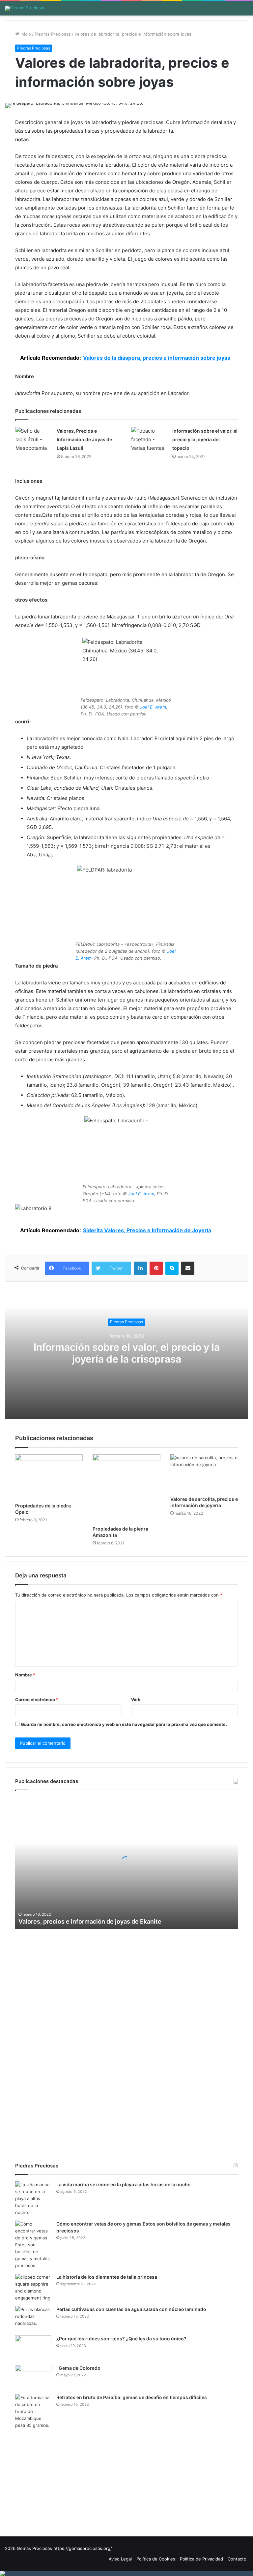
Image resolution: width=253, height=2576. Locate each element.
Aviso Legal (120, 2559)
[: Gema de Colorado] (33, 2377)
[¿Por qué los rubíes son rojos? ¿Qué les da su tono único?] (33, 2348)
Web (136, 1700)
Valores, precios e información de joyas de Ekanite (90, 1921)
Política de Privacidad (201, 2559)
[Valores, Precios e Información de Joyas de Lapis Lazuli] (34, 440)
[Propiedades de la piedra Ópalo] (49, 1477)
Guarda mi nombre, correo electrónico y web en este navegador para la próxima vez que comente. (124, 1724)
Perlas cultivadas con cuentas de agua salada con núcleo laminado (131, 2309)
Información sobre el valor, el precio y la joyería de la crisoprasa (127, 1353)
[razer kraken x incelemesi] (126, 2573)
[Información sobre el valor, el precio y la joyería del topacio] (149, 440)
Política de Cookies (156, 2559)
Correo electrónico (37, 1700)
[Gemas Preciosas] (25, 8)
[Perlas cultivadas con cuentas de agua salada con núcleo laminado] (33, 2318)
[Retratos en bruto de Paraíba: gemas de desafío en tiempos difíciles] (33, 2411)
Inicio (25, 34)
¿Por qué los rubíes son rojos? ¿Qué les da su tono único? (121, 2339)
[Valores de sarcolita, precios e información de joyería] (204, 1473)
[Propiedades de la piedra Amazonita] (126, 1488)
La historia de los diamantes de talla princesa (107, 2277)
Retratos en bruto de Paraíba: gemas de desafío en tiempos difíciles (132, 2397)
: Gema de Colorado (78, 2368)
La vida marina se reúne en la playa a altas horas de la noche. (124, 2184)
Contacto (237, 2559)
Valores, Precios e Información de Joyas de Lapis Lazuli (84, 439)
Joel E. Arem (153, 707)
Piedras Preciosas (53, 34)
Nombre (25, 1675)
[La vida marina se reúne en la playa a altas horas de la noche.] (33, 2199)
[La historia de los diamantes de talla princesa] (33, 2288)
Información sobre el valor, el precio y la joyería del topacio (205, 439)
